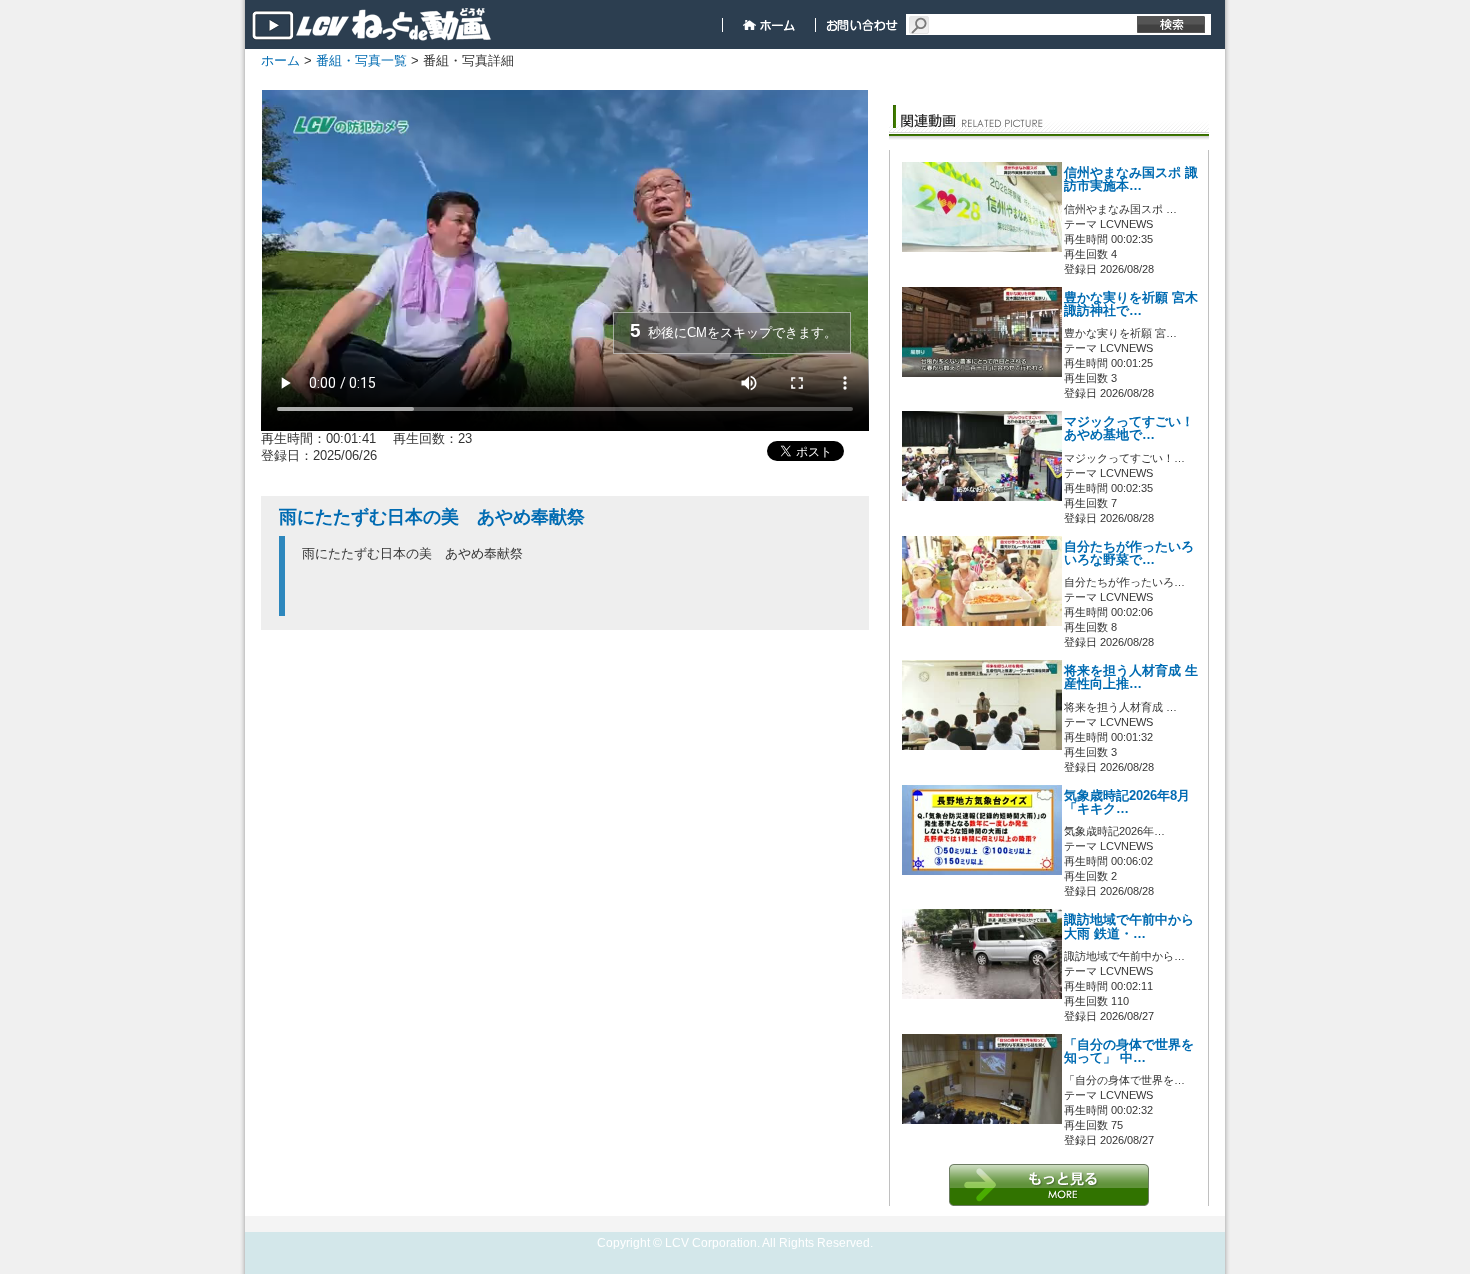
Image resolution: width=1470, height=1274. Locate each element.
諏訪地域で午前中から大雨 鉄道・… (1129, 926)
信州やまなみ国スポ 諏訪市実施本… (1131, 179)
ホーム (280, 60)
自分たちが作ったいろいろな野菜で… (1129, 553)
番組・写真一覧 (361, 60)
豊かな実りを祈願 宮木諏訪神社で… (1131, 304)
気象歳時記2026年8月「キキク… (1127, 802)
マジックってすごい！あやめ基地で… (1129, 428)
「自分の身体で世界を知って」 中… (1129, 1051)
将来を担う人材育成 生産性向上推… (1131, 677)
